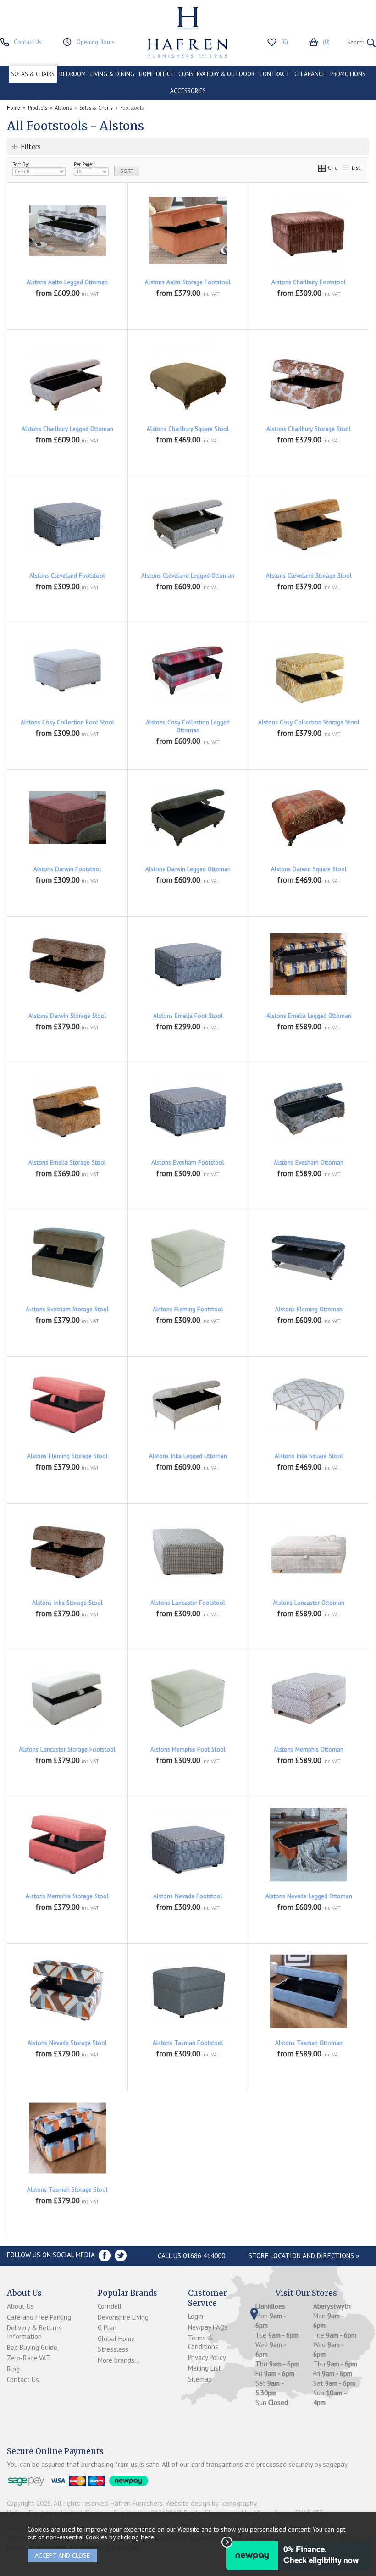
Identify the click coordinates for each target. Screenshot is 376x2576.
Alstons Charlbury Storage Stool (309, 429)
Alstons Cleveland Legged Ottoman (188, 576)
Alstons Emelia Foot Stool (188, 1016)
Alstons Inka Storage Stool (67, 1603)
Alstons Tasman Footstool (188, 2043)
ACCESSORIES (188, 91)
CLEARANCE (310, 74)
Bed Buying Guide (32, 2347)
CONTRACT (274, 74)
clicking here (136, 2537)
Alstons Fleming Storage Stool (67, 1456)
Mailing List (205, 2368)
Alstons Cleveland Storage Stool (309, 576)
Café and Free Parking (39, 2317)
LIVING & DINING (112, 74)
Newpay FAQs (208, 2327)
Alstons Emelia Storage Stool (67, 1163)
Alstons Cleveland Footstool (67, 576)
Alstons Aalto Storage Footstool (188, 282)
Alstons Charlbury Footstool (309, 282)
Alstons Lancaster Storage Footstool (67, 1750)
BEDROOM (72, 74)
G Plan (107, 2328)
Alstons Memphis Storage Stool (67, 1896)
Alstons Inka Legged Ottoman (188, 1456)
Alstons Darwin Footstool (67, 869)
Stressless (113, 2349)
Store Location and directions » (304, 2256)
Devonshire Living (123, 2317)
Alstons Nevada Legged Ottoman (309, 1896)
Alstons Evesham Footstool (188, 1163)
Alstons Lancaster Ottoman (309, 1603)
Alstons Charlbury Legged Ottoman (67, 429)
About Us (20, 2306)
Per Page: (83, 164)
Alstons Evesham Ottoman (309, 1163)
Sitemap (200, 2379)
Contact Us (23, 2380)
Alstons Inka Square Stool (309, 1456)
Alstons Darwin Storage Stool (67, 1016)
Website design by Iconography (211, 2503)
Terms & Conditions (203, 2342)
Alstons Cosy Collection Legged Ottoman (188, 726)
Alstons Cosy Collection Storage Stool (309, 722)
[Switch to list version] (346, 168)
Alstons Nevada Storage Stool (67, 2043)
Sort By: (21, 164)
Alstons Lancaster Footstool (188, 1603)
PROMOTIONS (348, 74)
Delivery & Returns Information (34, 2332)
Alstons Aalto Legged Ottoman (67, 282)
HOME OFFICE (156, 74)
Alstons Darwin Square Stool (309, 869)
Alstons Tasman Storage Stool (67, 2190)
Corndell (110, 2306)
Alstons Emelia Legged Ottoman (309, 1016)
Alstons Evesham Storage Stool (67, 1309)
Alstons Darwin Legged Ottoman (188, 869)
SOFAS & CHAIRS (33, 74)
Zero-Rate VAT (29, 2358)
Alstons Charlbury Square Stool (188, 429)
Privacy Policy (207, 2358)
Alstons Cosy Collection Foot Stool (67, 722)
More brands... (119, 2360)
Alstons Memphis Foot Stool (188, 1750)
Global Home (116, 2339)
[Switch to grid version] (322, 168)
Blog (13, 2369)
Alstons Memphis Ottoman (309, 1750)
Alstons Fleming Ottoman (309, 1309)
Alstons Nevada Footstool (188, 1896)
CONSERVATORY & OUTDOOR (216, 74)
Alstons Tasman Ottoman (309, 2043)
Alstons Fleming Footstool (188, 1309)
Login (196, 2316)
